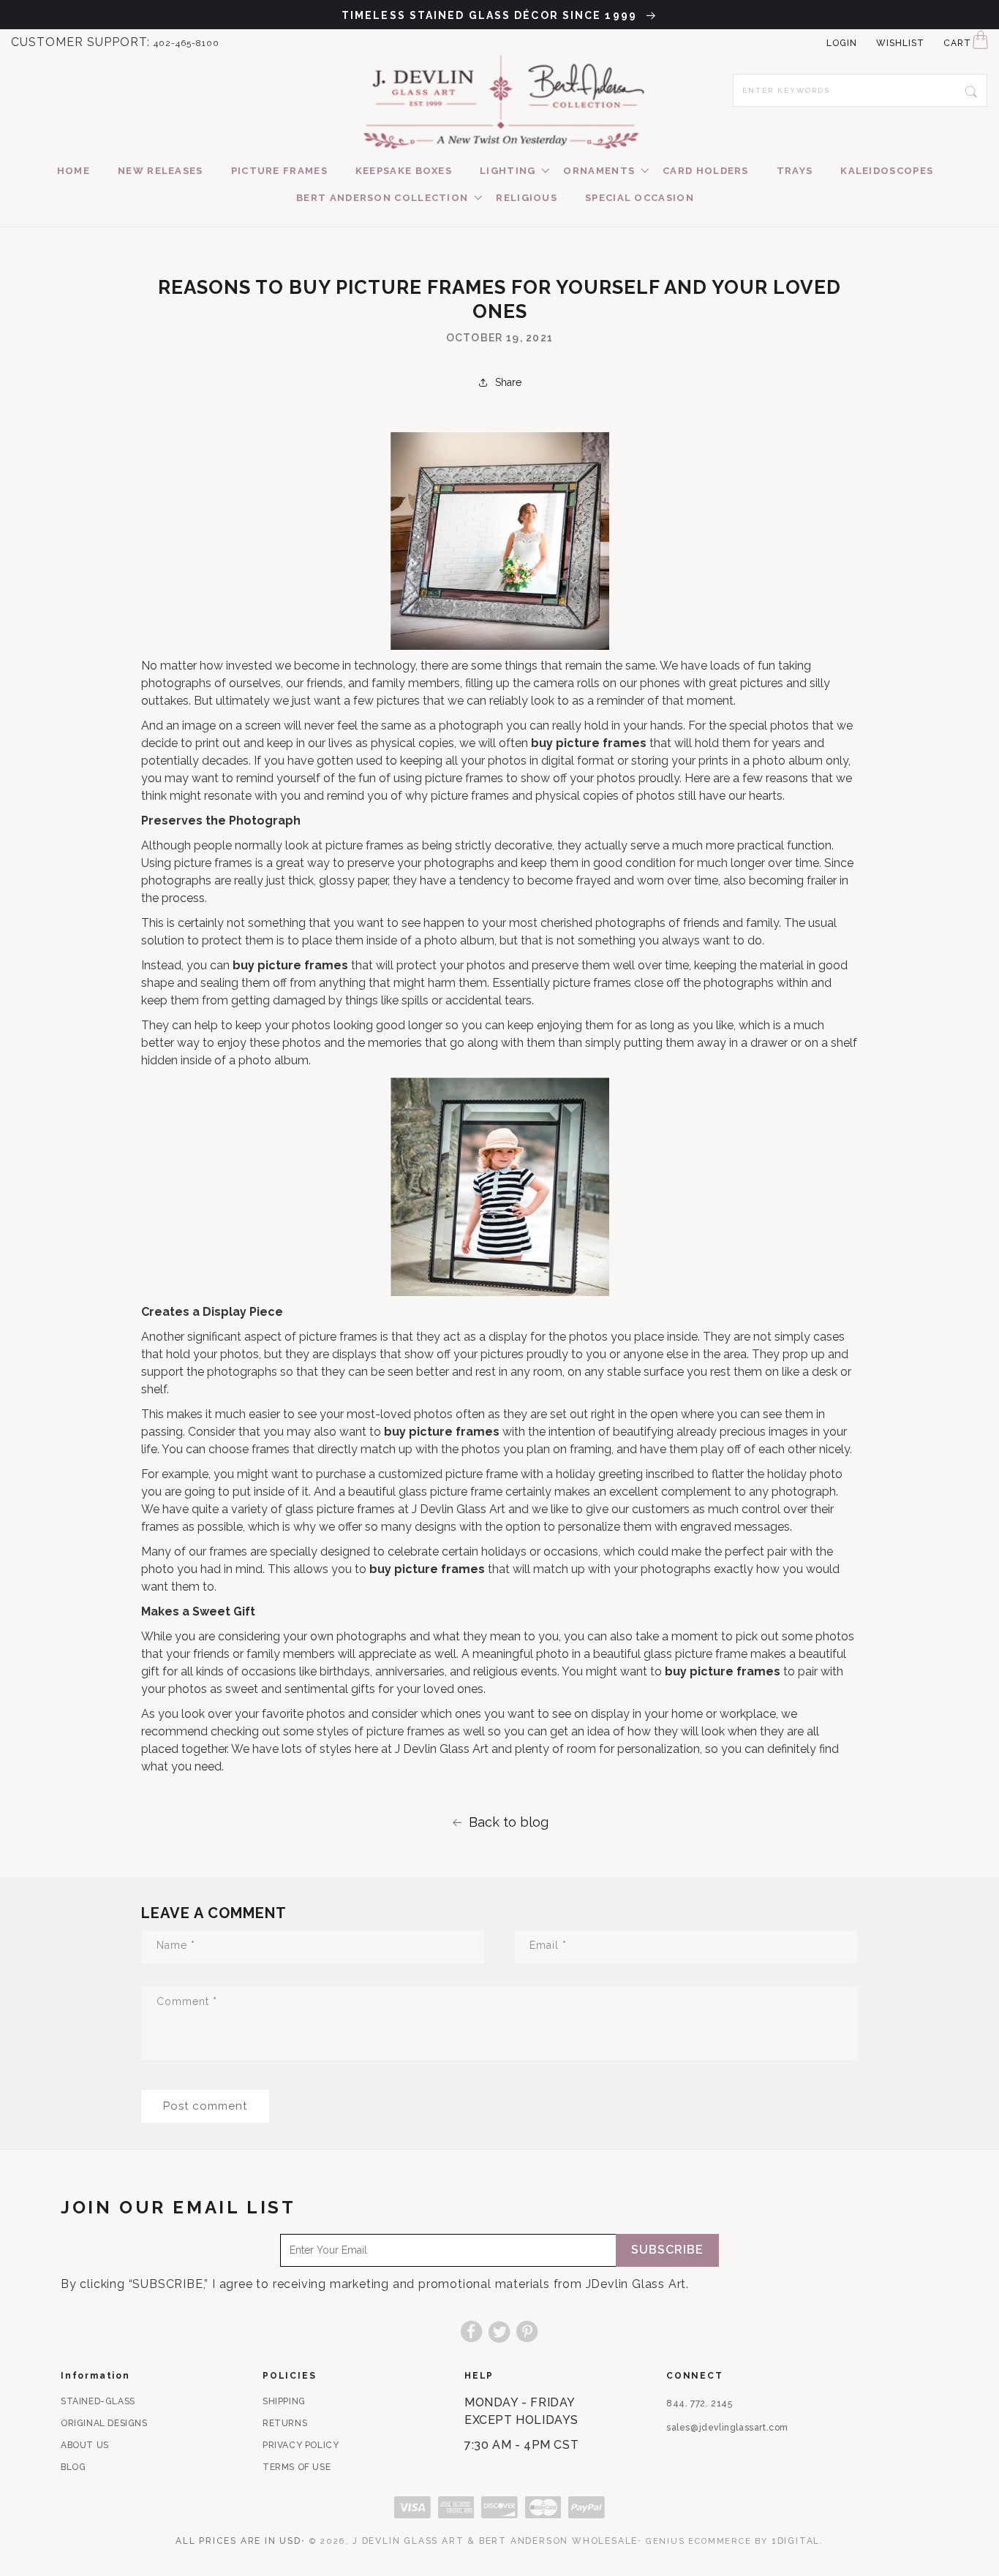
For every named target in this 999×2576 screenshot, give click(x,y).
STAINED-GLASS (98, 2401)
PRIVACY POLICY (301, 2445)
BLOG (73, 2467)
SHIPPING (284, 2401)
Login (842, 43)
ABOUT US (85, 2445)
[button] (508, 171)
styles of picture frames (381, 1731)
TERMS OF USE (297, 2467)
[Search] (971, 90)
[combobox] (860, 90)
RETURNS (285, 2423)
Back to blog (509, 1822)
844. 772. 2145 (699, 2403)
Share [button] (508, 382)
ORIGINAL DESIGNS (104, 2423)
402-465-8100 (186, 43)
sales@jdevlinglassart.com (727, 2428)
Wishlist (900, 43)
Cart (957, 43)
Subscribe (667, 2250)
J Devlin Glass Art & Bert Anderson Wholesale (495, 2541)
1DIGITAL (796, 2541)
